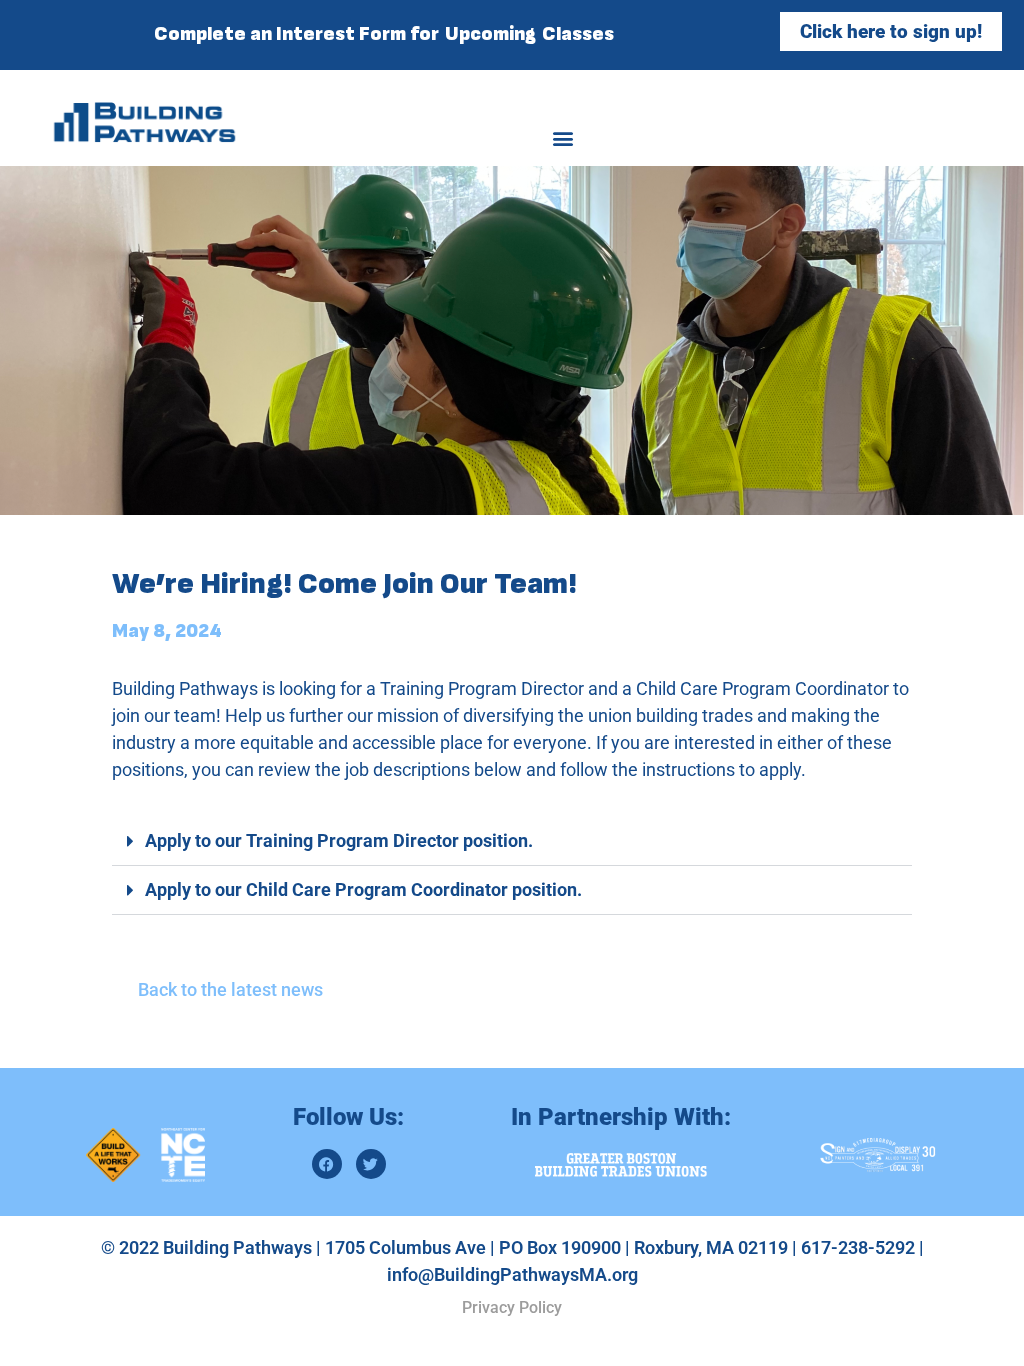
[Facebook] (327, 1164)
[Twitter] (371, 1164)
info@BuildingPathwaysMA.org (512, 1274)
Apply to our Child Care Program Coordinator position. (363, 889)
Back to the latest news (230, 989)
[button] (563, 137)
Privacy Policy (512, 1307)
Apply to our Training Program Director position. (339, 840)
